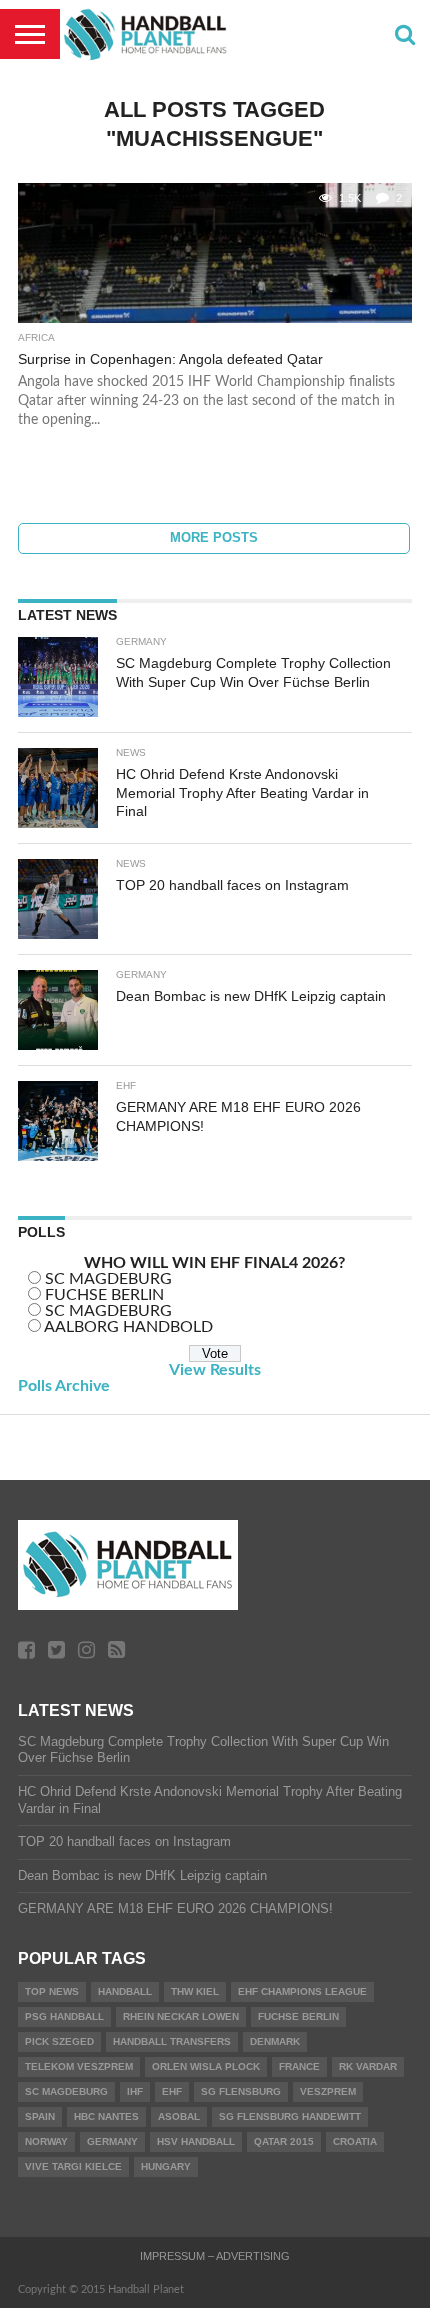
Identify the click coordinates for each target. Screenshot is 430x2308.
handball (125, 1991)
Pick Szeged (59, 2041)
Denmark (275, 2041)
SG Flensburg (241, 2091)
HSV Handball (196, 2141)
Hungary (166, 2166)
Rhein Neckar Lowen (181, 2016)
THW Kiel (195, 1991)
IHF (135, 2091)
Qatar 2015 (284, 2141)
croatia (355, 2141)
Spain (40, 2116)
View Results (215, 1370)
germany (112, 2141)
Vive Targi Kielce (73, 2166)
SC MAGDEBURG (108, 1279)
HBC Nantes (106, 2116)
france (299, 2066)
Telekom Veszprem (79, 2066)
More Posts (214, 537)
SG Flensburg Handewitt (290, 2116)
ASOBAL (179, 2116)
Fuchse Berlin (298, 2016)
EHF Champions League (302, 1991)
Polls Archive (64, 1386)
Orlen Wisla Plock (206, 2066)
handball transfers (172, 2041)
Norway (46, 2141)
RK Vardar (368, 2066)
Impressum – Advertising (215, 2256)
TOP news (52, 1991)
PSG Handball (64, 2016)
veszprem (328, 2091)
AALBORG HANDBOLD (128, 1327)
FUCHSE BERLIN (104, 1295)
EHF (172, 2091)
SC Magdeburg (66, 2091)
